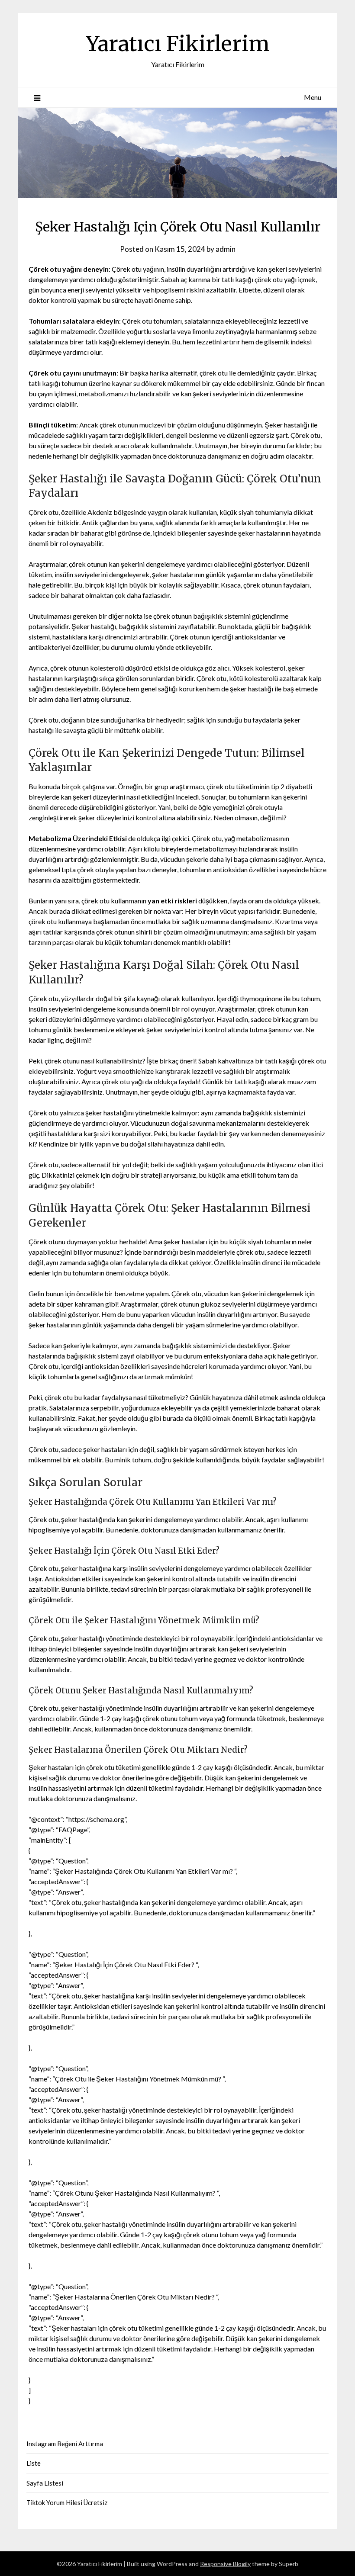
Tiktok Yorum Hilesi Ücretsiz (67, 2502)
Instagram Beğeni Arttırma (65, 2444)
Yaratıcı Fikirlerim (178, 44)
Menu (313, 97)
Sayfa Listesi (45, 2483)
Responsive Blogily (225, 2564)
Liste (34, 2463)
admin (226, 249)
